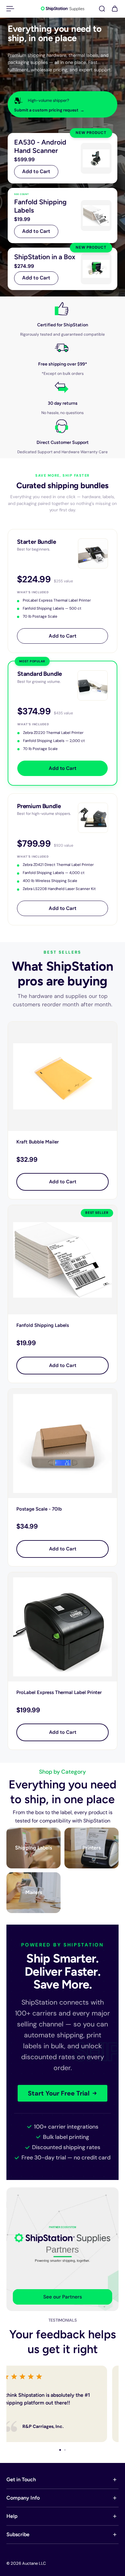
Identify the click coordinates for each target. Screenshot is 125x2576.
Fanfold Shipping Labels (43, 1325)
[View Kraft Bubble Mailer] (63, 1076)
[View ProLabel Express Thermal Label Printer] (63, 1627)
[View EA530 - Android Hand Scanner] (63, 158)
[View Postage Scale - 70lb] (63, 1443)
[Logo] (63, 9)
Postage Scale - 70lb (39, 1509)
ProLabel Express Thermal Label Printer (59, 1692)
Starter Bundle (36, 542)
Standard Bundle (40, 674)
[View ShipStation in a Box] (63, 269)
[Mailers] (33, 1893)
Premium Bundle (39, 806)
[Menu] (10, 9)
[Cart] (115, 9)
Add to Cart (36, 172)
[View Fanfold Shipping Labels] (63, 216)
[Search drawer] (102, 9)
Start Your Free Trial (59, 2093)
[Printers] (92, 1848)
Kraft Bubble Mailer (37, 1142)
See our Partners (63, 2297)
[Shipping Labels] (33, 1848)
